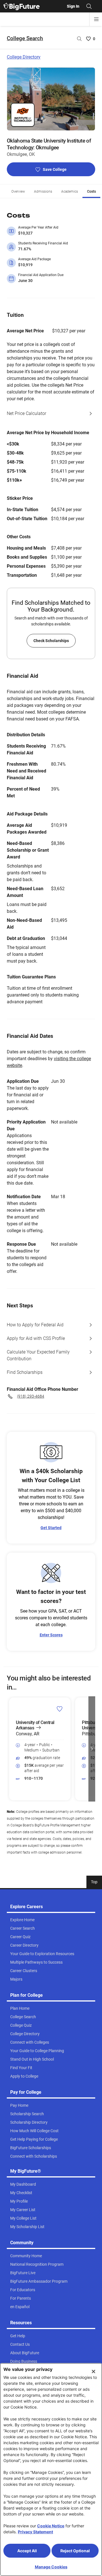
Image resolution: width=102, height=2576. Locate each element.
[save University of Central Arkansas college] (60, 1709)
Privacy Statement (35, 2532)
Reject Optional (75, 2551)
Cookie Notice (51, 2526)
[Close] (93, 2371)
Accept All (27, 2551)
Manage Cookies (51, 2567)
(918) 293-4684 (31, 1396)
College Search (25, 38)
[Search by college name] (79, 39)
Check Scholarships (51, 641)
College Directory (24, 57)
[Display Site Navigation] (96, 19)
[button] (10, 1749)
